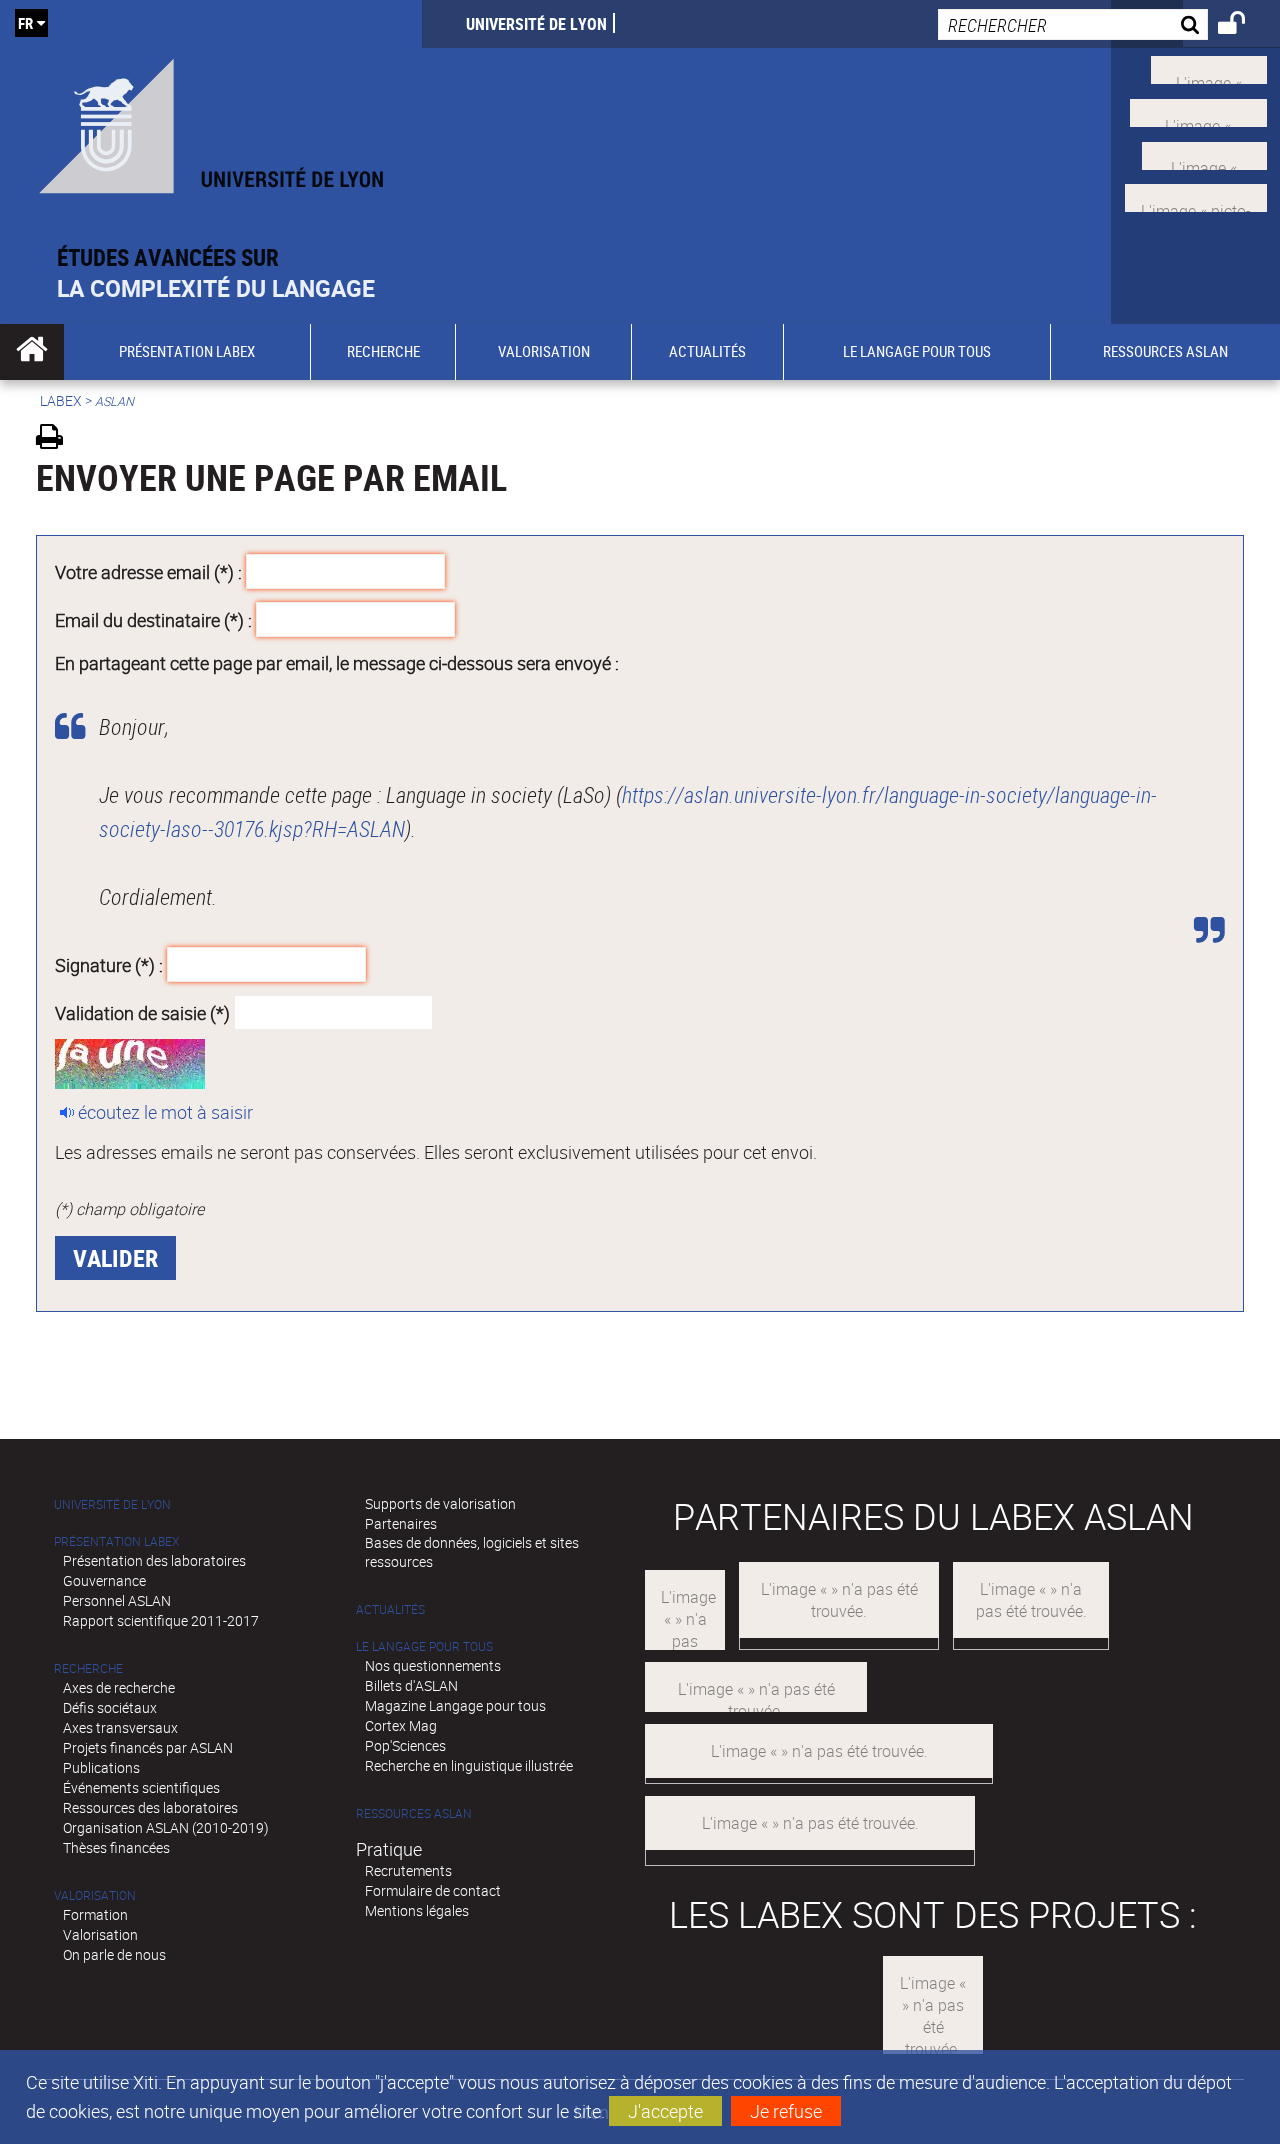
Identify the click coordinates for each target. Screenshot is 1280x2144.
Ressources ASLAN (414, 1813)
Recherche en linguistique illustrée (469, 1765)
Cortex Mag (401, 1725)
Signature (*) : (109, 965)
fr (25, 23)
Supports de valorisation (440, 1503)
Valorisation (95, 1895)
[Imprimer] (56, 439)
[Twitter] (1209, 68)
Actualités (390, 1609)
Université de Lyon (536, 24)
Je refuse (786, 2111)
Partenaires (401, 1523)
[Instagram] (1196, 196)
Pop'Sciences (405, 1745)
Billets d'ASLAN (411, 1685)
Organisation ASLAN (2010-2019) (166, 1827)
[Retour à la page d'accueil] (211, 121)
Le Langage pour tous (424, 1646)
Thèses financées (116, 1847)
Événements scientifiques (141, 1787)
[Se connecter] (1244, 26)
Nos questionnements (433, 1665)
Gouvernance (104, 1580)
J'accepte (665, 2111)
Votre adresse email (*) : (148, 572)
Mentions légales (417, 1910)
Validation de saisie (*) (142, 1012)
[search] (1073, 24)
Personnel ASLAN (117, 1600)
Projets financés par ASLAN (148, 1747)
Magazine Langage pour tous (455, 1705)
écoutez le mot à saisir (165, 1112)
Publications (101, 1767)
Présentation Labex (116, 1541)
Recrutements (408, 1870)
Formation (95, 1914)
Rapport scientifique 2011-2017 (161, 1620)
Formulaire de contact (433, 1890)
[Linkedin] (1204, 153)
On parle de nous (114, 1954)
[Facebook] (1198, 111)
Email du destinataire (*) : (153, 619)
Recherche (88, 1668)
